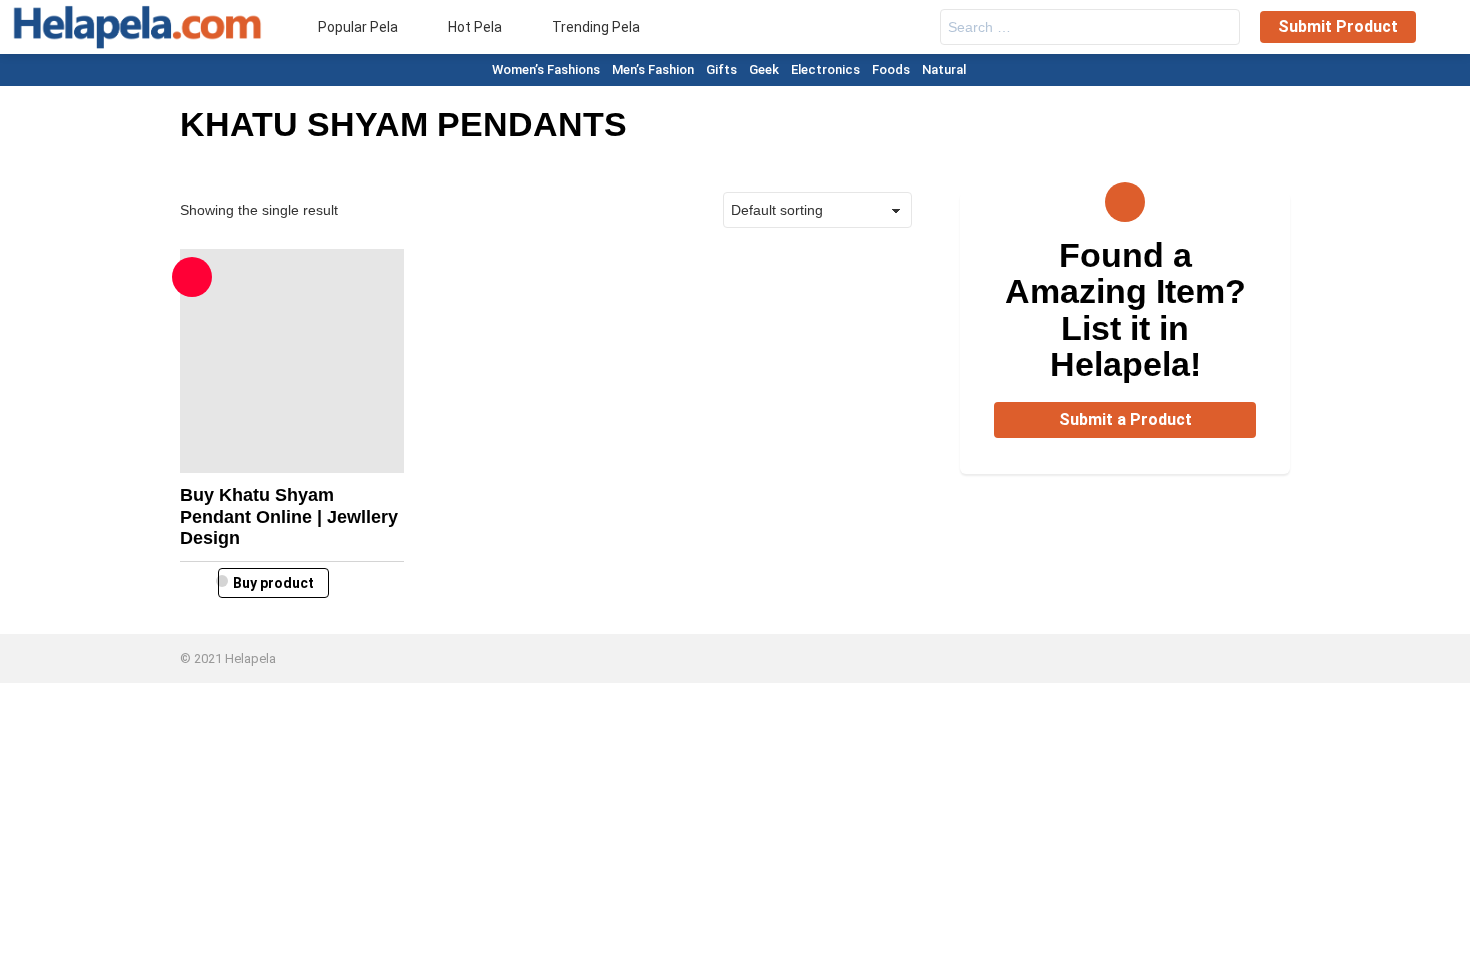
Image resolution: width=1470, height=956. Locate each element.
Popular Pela (356, 27)
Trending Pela (594, 27)
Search (1220, 29)
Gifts (721, 69)
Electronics (825, 69)
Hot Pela (473, 27)
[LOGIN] (1442, 27)
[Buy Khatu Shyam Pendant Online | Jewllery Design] (292, 361)
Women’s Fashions (546, 69)
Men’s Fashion (653, 69)
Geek (764, 69)
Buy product (273, 583)
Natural (944, 69)
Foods (891, 69)
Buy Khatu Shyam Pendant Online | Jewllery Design (289, 516)
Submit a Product (1125, 419)
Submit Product (1338, 26)
